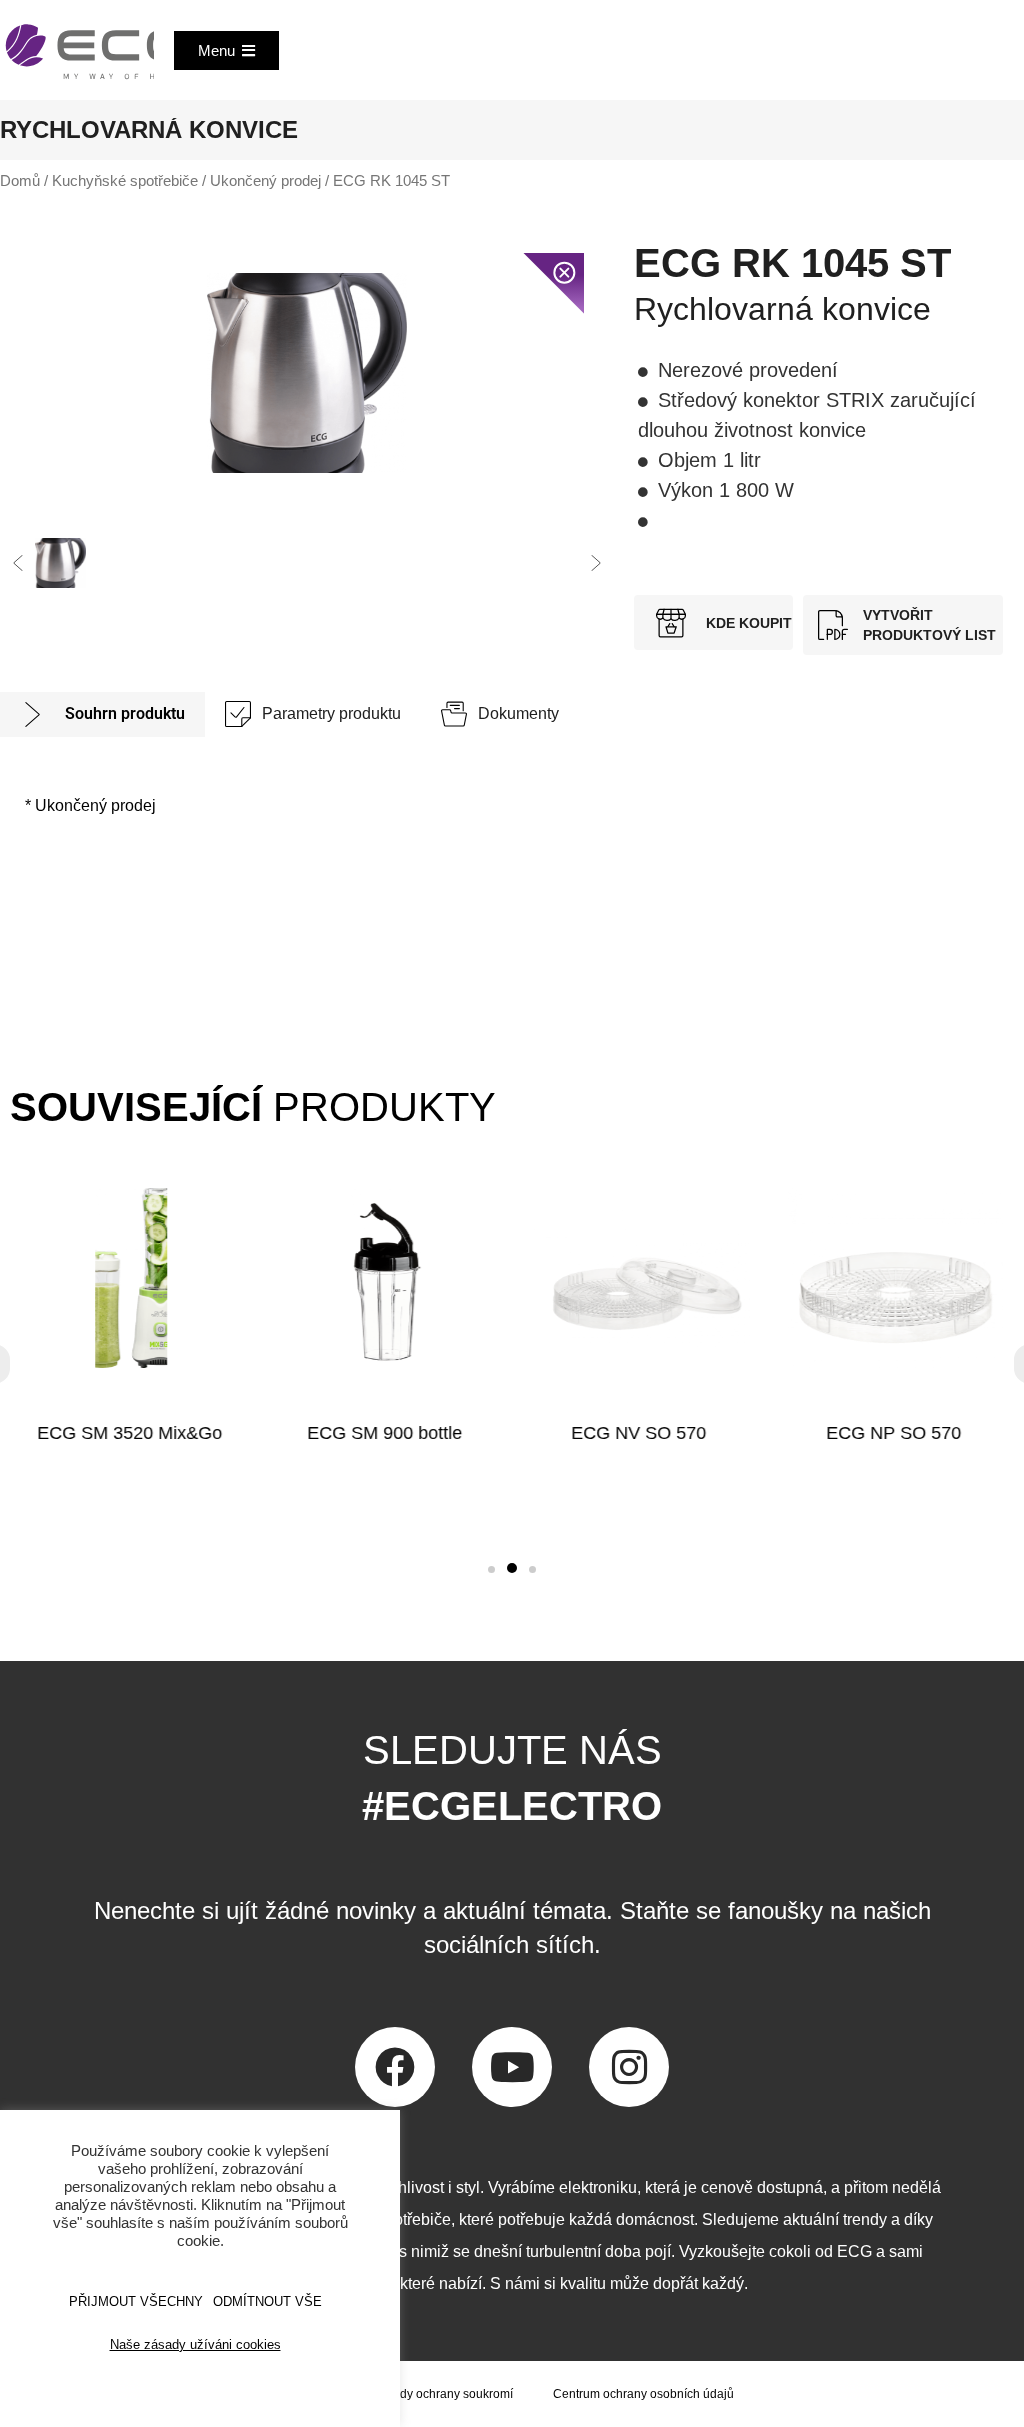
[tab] (102, 714)
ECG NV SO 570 (639, 1433)
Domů (20, 181)
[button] (18, 563)
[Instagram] (629, 2067)
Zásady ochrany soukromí (443, 2394)
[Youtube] (512, 2067)
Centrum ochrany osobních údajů (643, 2394)
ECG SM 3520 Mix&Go (129, 1433)
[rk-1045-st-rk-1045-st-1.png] (307, 373)
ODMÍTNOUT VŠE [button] (267, 2301)
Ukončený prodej (265, 181)
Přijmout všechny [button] (136, 2301)
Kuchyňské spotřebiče (125, 181)
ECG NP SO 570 (894, 1433)
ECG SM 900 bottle (384, 1433)
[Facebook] (395, 2067)
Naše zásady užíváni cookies (195, 2344)
